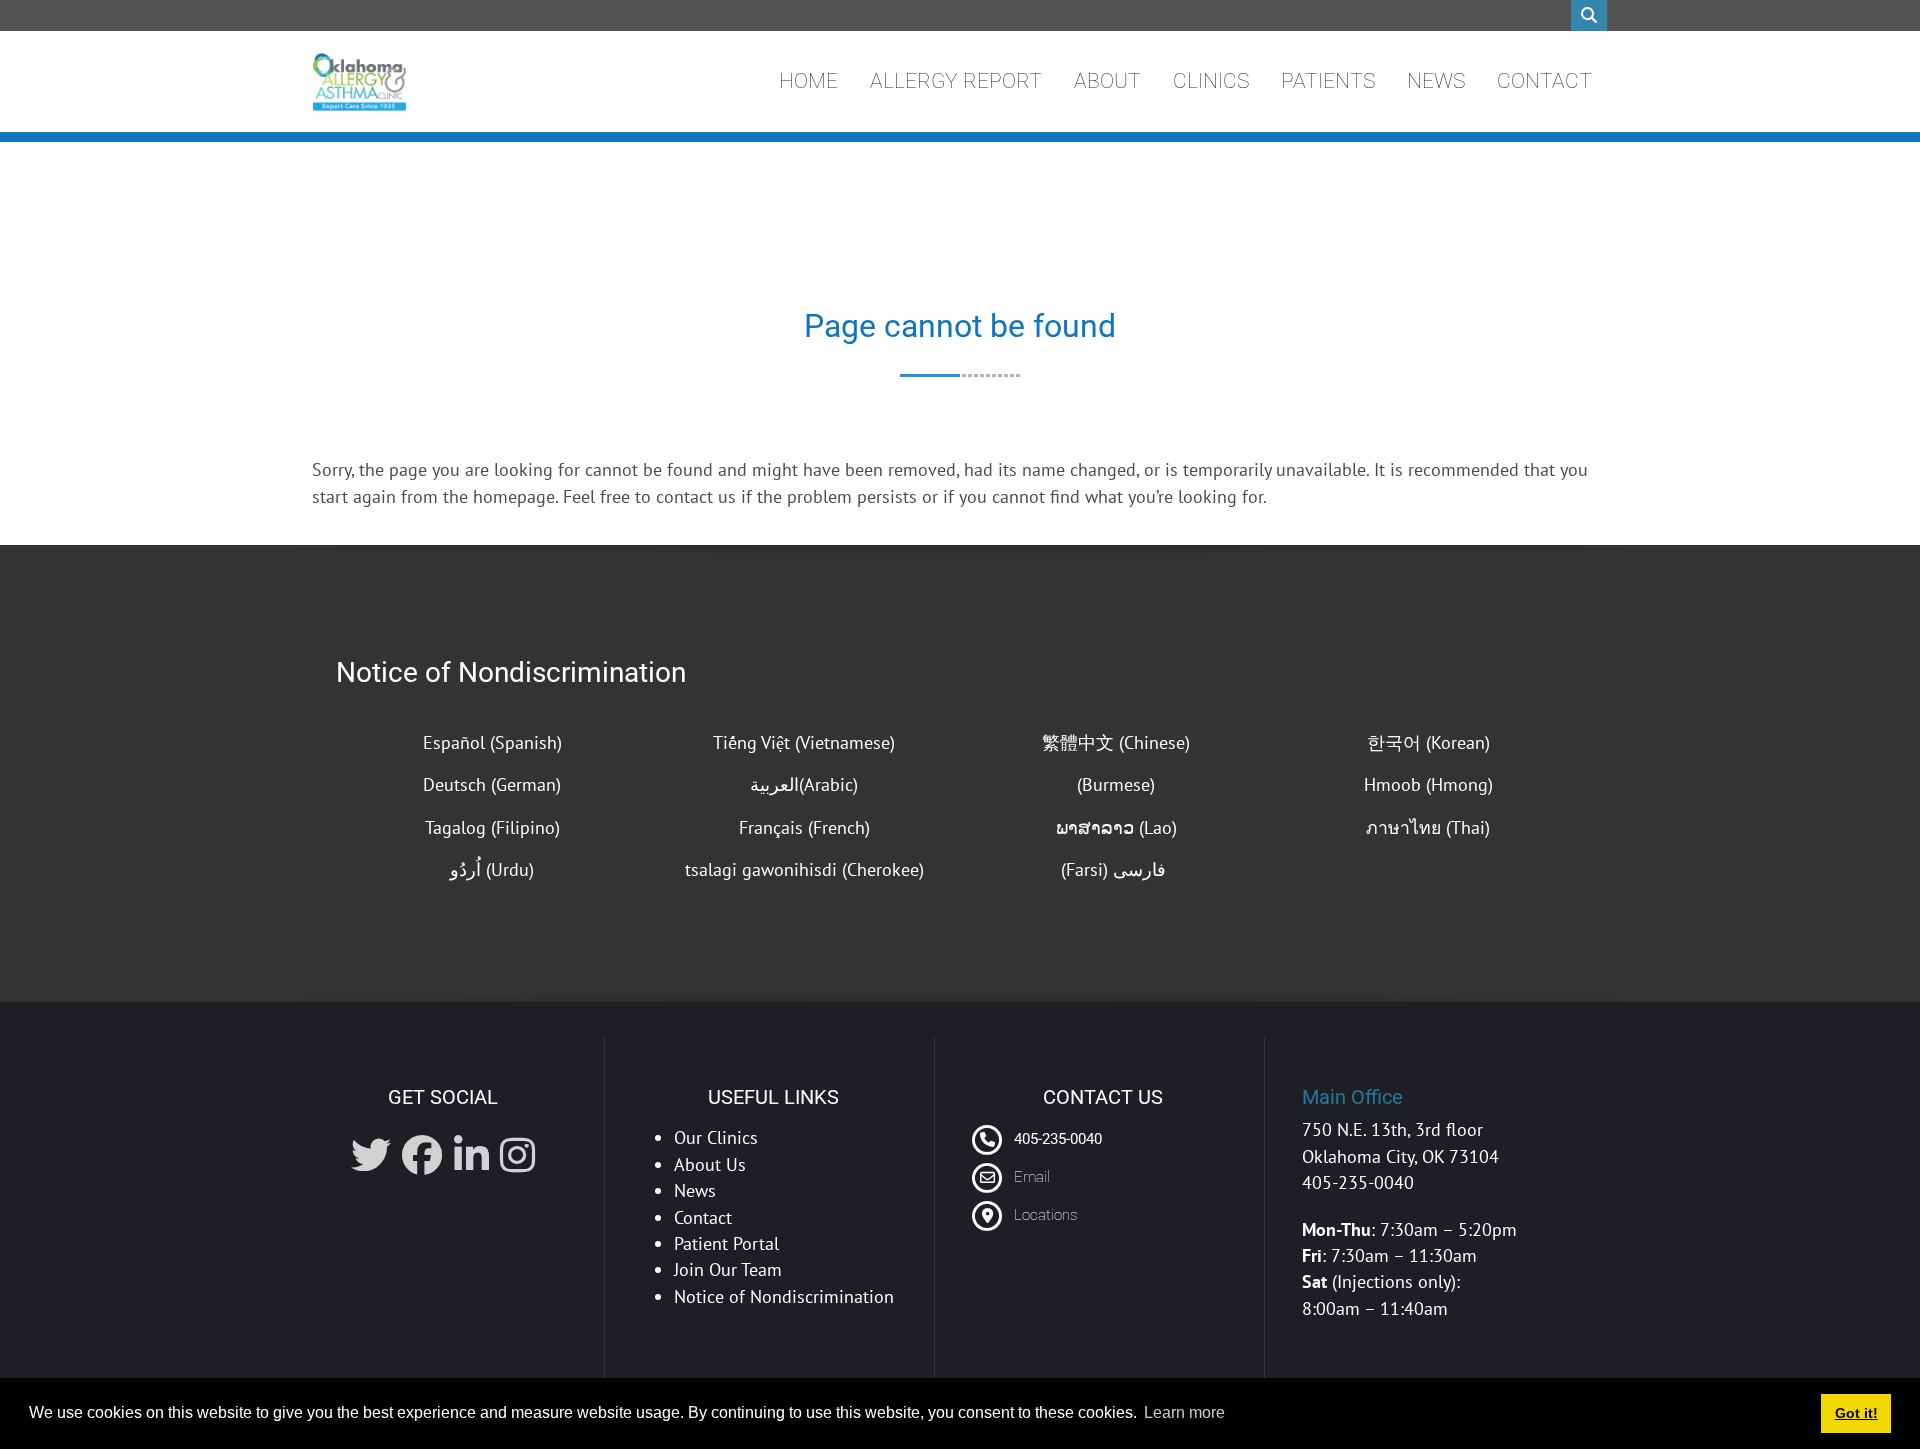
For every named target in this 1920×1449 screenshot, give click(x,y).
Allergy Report (956, 81)
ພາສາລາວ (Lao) (1116, 827)
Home (808, 81)
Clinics (1211, 81)
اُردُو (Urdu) (492, 869)
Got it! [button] (1856, 1413)
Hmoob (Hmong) (1428, 784)
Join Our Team (728, 1269)
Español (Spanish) (492, 742)
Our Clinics (716, 1137)
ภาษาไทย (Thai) (1428, 827)
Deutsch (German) (492, 784)
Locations (1045, 1215)
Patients (1328, 81)
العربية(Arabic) (804, 784)
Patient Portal (726, 1243)
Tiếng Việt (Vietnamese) (804, 742)
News (1436, 81)
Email (1032, 1177)
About (1107, 81)
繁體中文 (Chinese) (1116, 742)
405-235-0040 (1056, 1139)
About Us (710, 1164)
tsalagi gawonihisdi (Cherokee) (804, 869)
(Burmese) (1116, 784)
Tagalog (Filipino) (492, 827)
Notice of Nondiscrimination (511, 672)
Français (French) (804, 827)
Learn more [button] (1184, 1412)
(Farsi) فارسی (1116, 869)
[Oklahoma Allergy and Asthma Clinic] (359, 82)
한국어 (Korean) (1428, 742)
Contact (1544, 81)
